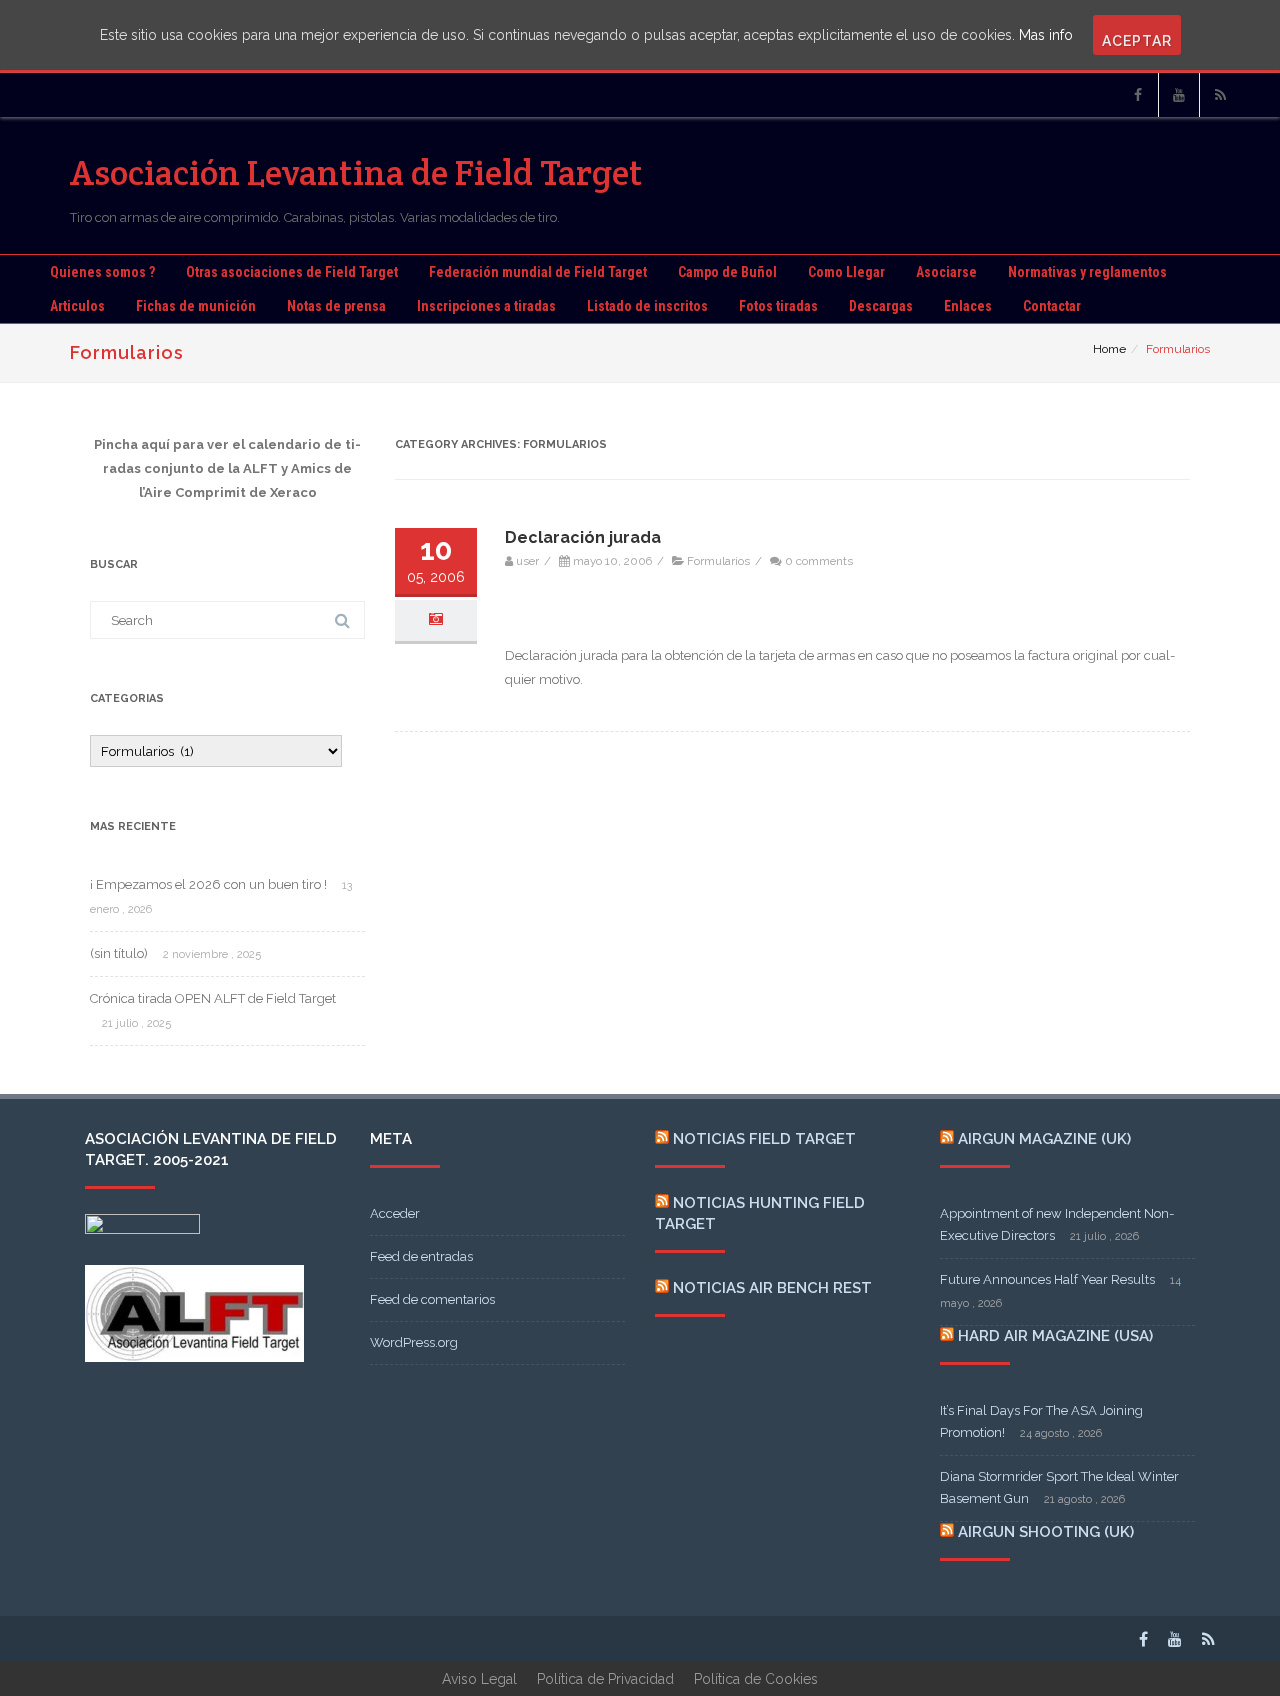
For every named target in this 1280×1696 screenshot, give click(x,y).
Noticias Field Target (764, 1139)
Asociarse (946, 272)
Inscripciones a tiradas (486, 306)
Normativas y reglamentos (1087, 272)
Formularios (718, 561)
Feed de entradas (421, 1256)
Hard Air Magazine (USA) (1055, 1336)
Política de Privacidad (605, 1679)
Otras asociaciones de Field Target (292, 272)
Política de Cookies (756, 1679)
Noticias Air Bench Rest (772, 1288)
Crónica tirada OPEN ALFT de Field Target (213, 998)
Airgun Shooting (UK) (1046, 1532)
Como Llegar (846, 272)
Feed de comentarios (432, 1299)
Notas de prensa (336, 306)
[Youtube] (1179, 95)
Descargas (881, 306)
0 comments (819, 561)
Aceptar (1137, 41)
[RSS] (1220, 95)
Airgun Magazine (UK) (1044, 1139)
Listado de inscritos (647, 306)
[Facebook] (1138, 95)
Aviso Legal (479, 1679)
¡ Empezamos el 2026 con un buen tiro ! (208, 884)
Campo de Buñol (727, 272)
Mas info (1046, 35)
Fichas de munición (196, 306)
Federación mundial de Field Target (538, 272)
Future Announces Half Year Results (1047, 1279)
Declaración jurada (583, 537)
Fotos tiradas (778, 306)
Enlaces (968, 306)
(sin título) (119, 953)
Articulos (77, 306)
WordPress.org (414, 1342)
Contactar (1052, 306)
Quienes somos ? (102, 272)
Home (1109, 349)
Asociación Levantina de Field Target (356, 172)
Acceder (395, 1213)
